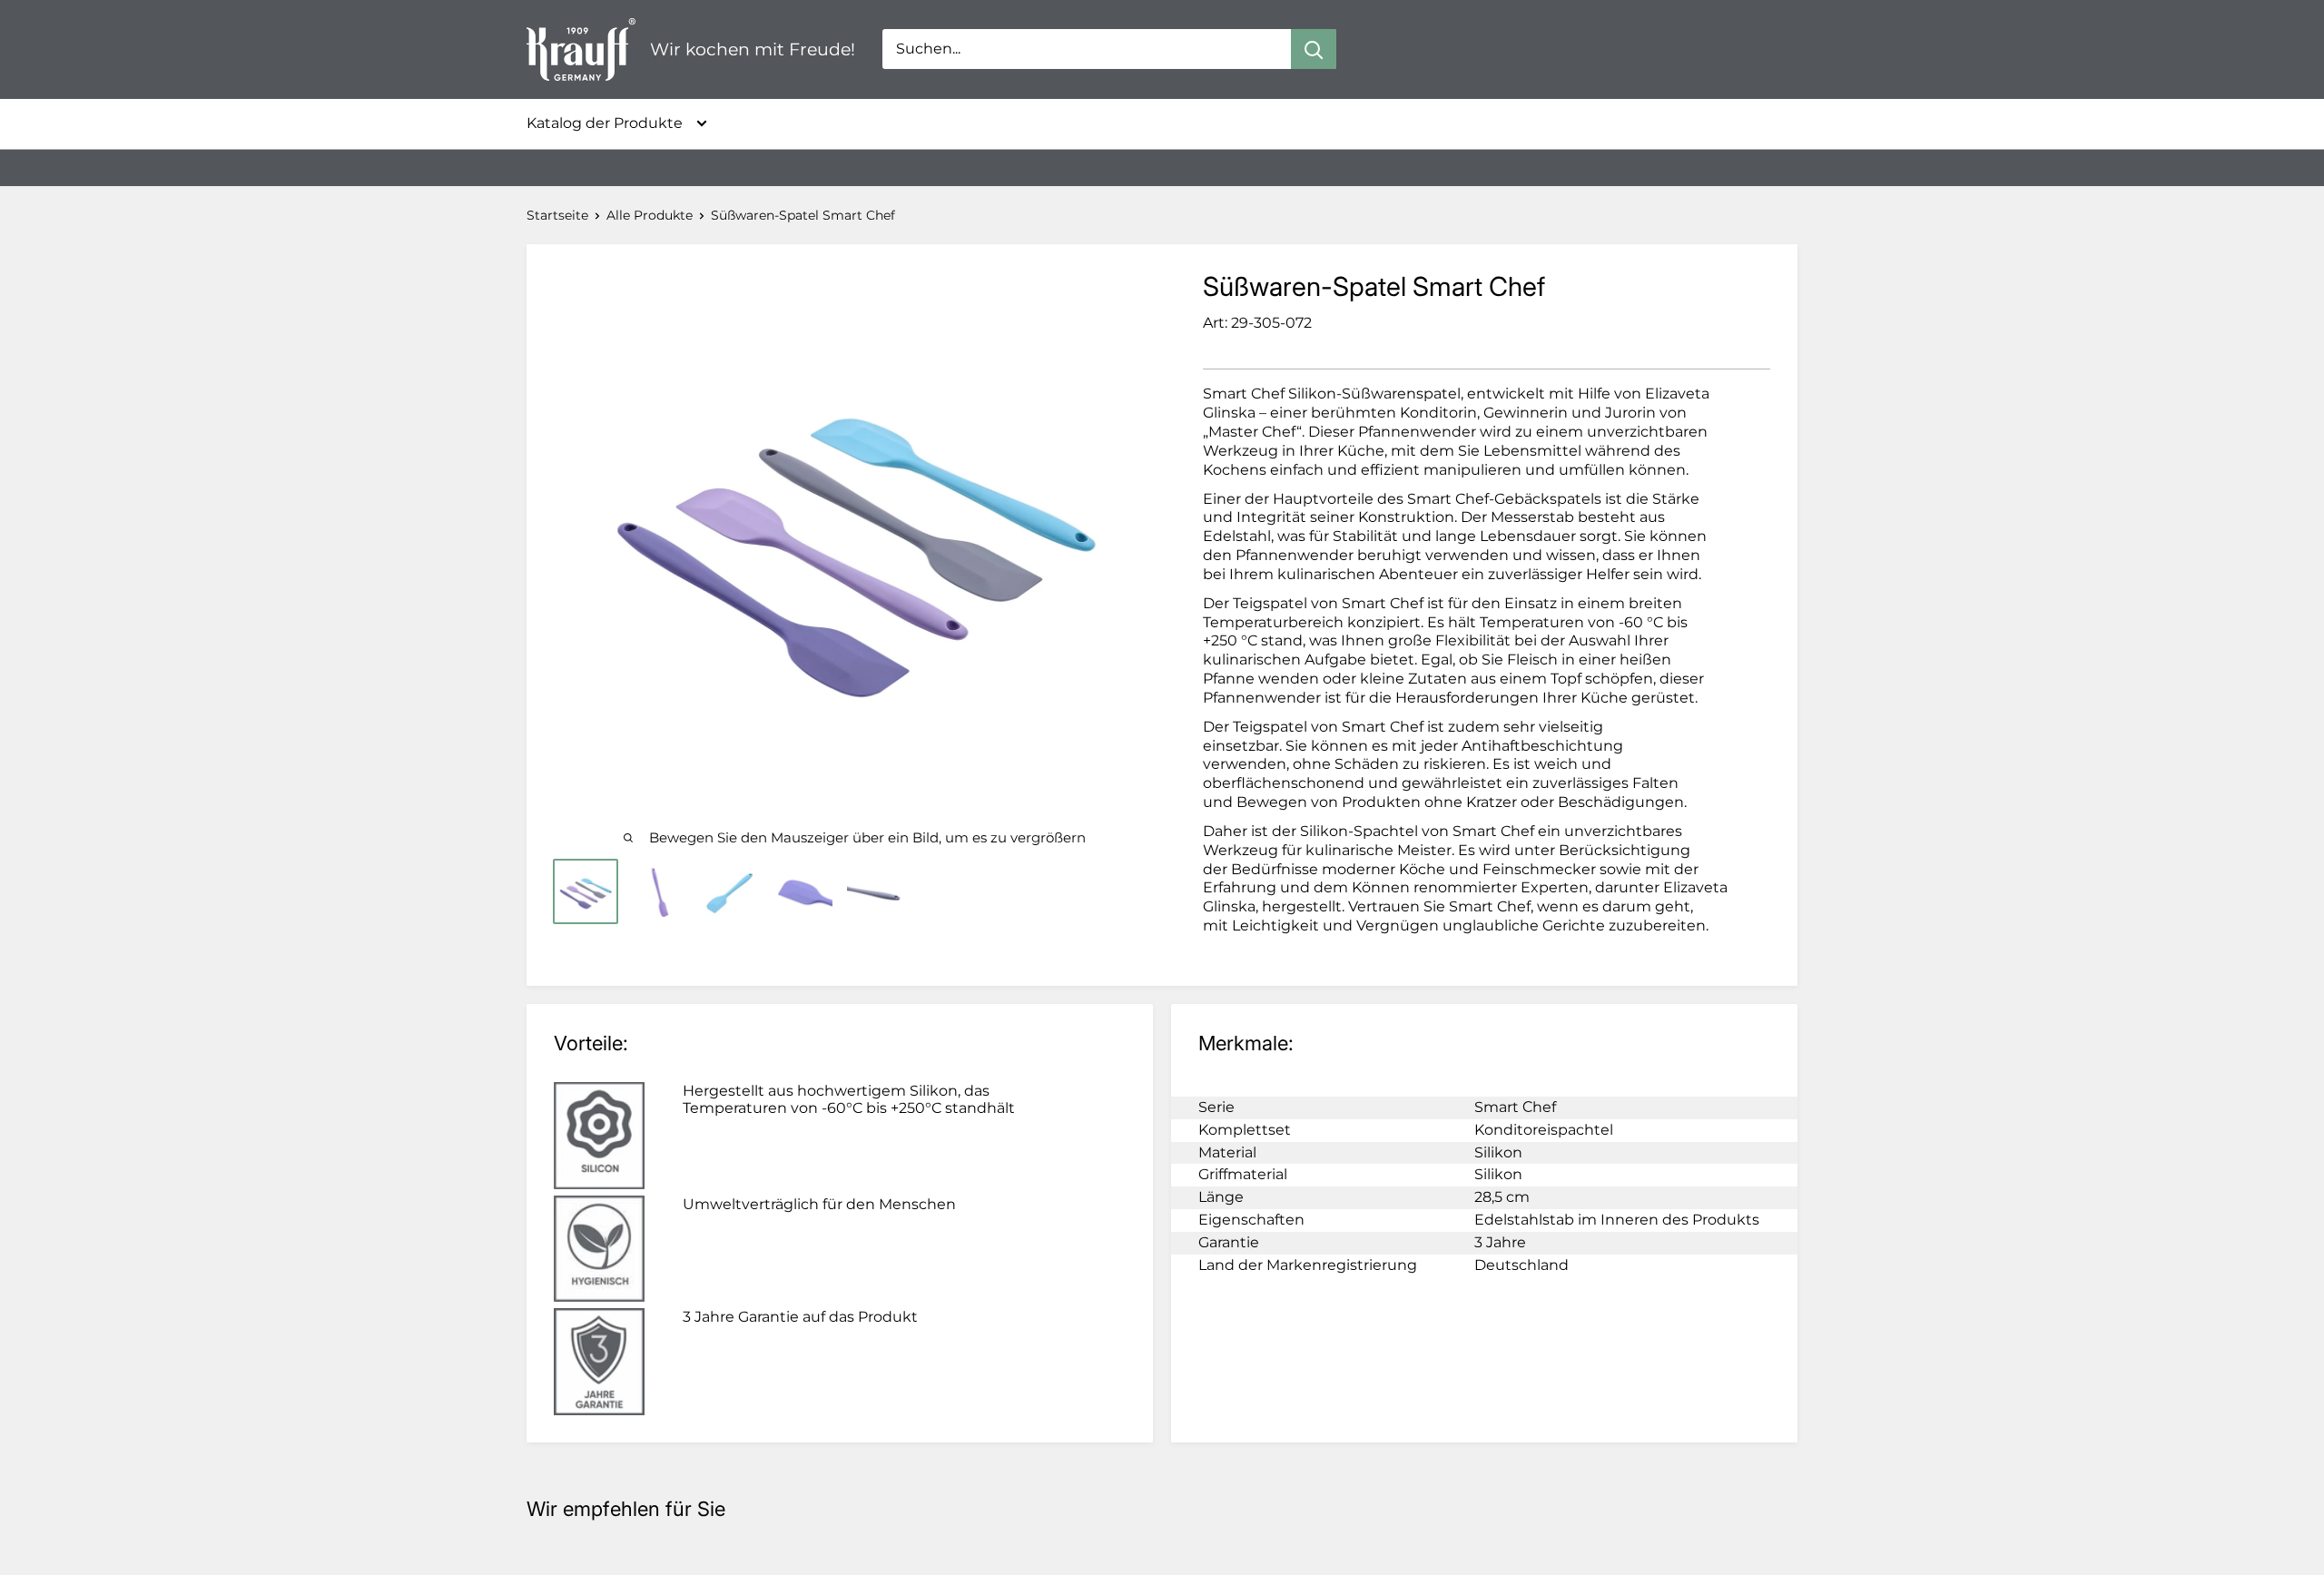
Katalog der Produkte (605, 123)
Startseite (557, 215)
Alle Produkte (650, 215)
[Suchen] (1314, 49)
